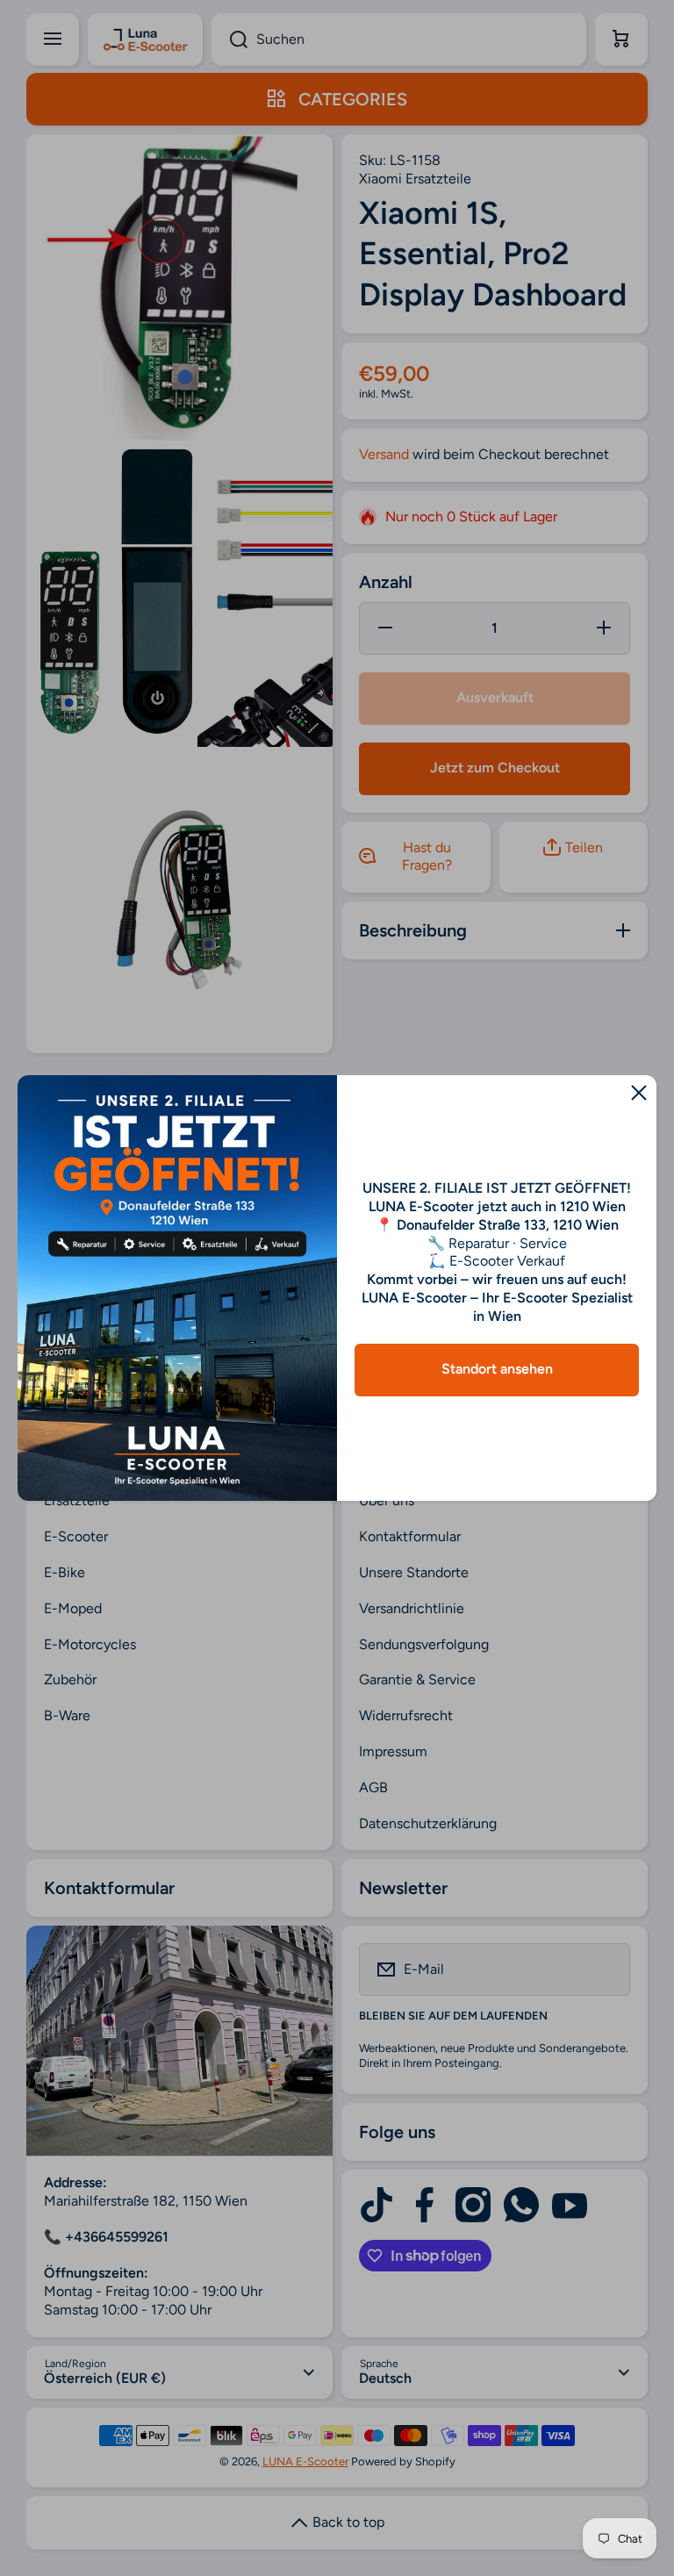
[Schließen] (639, 1093)
